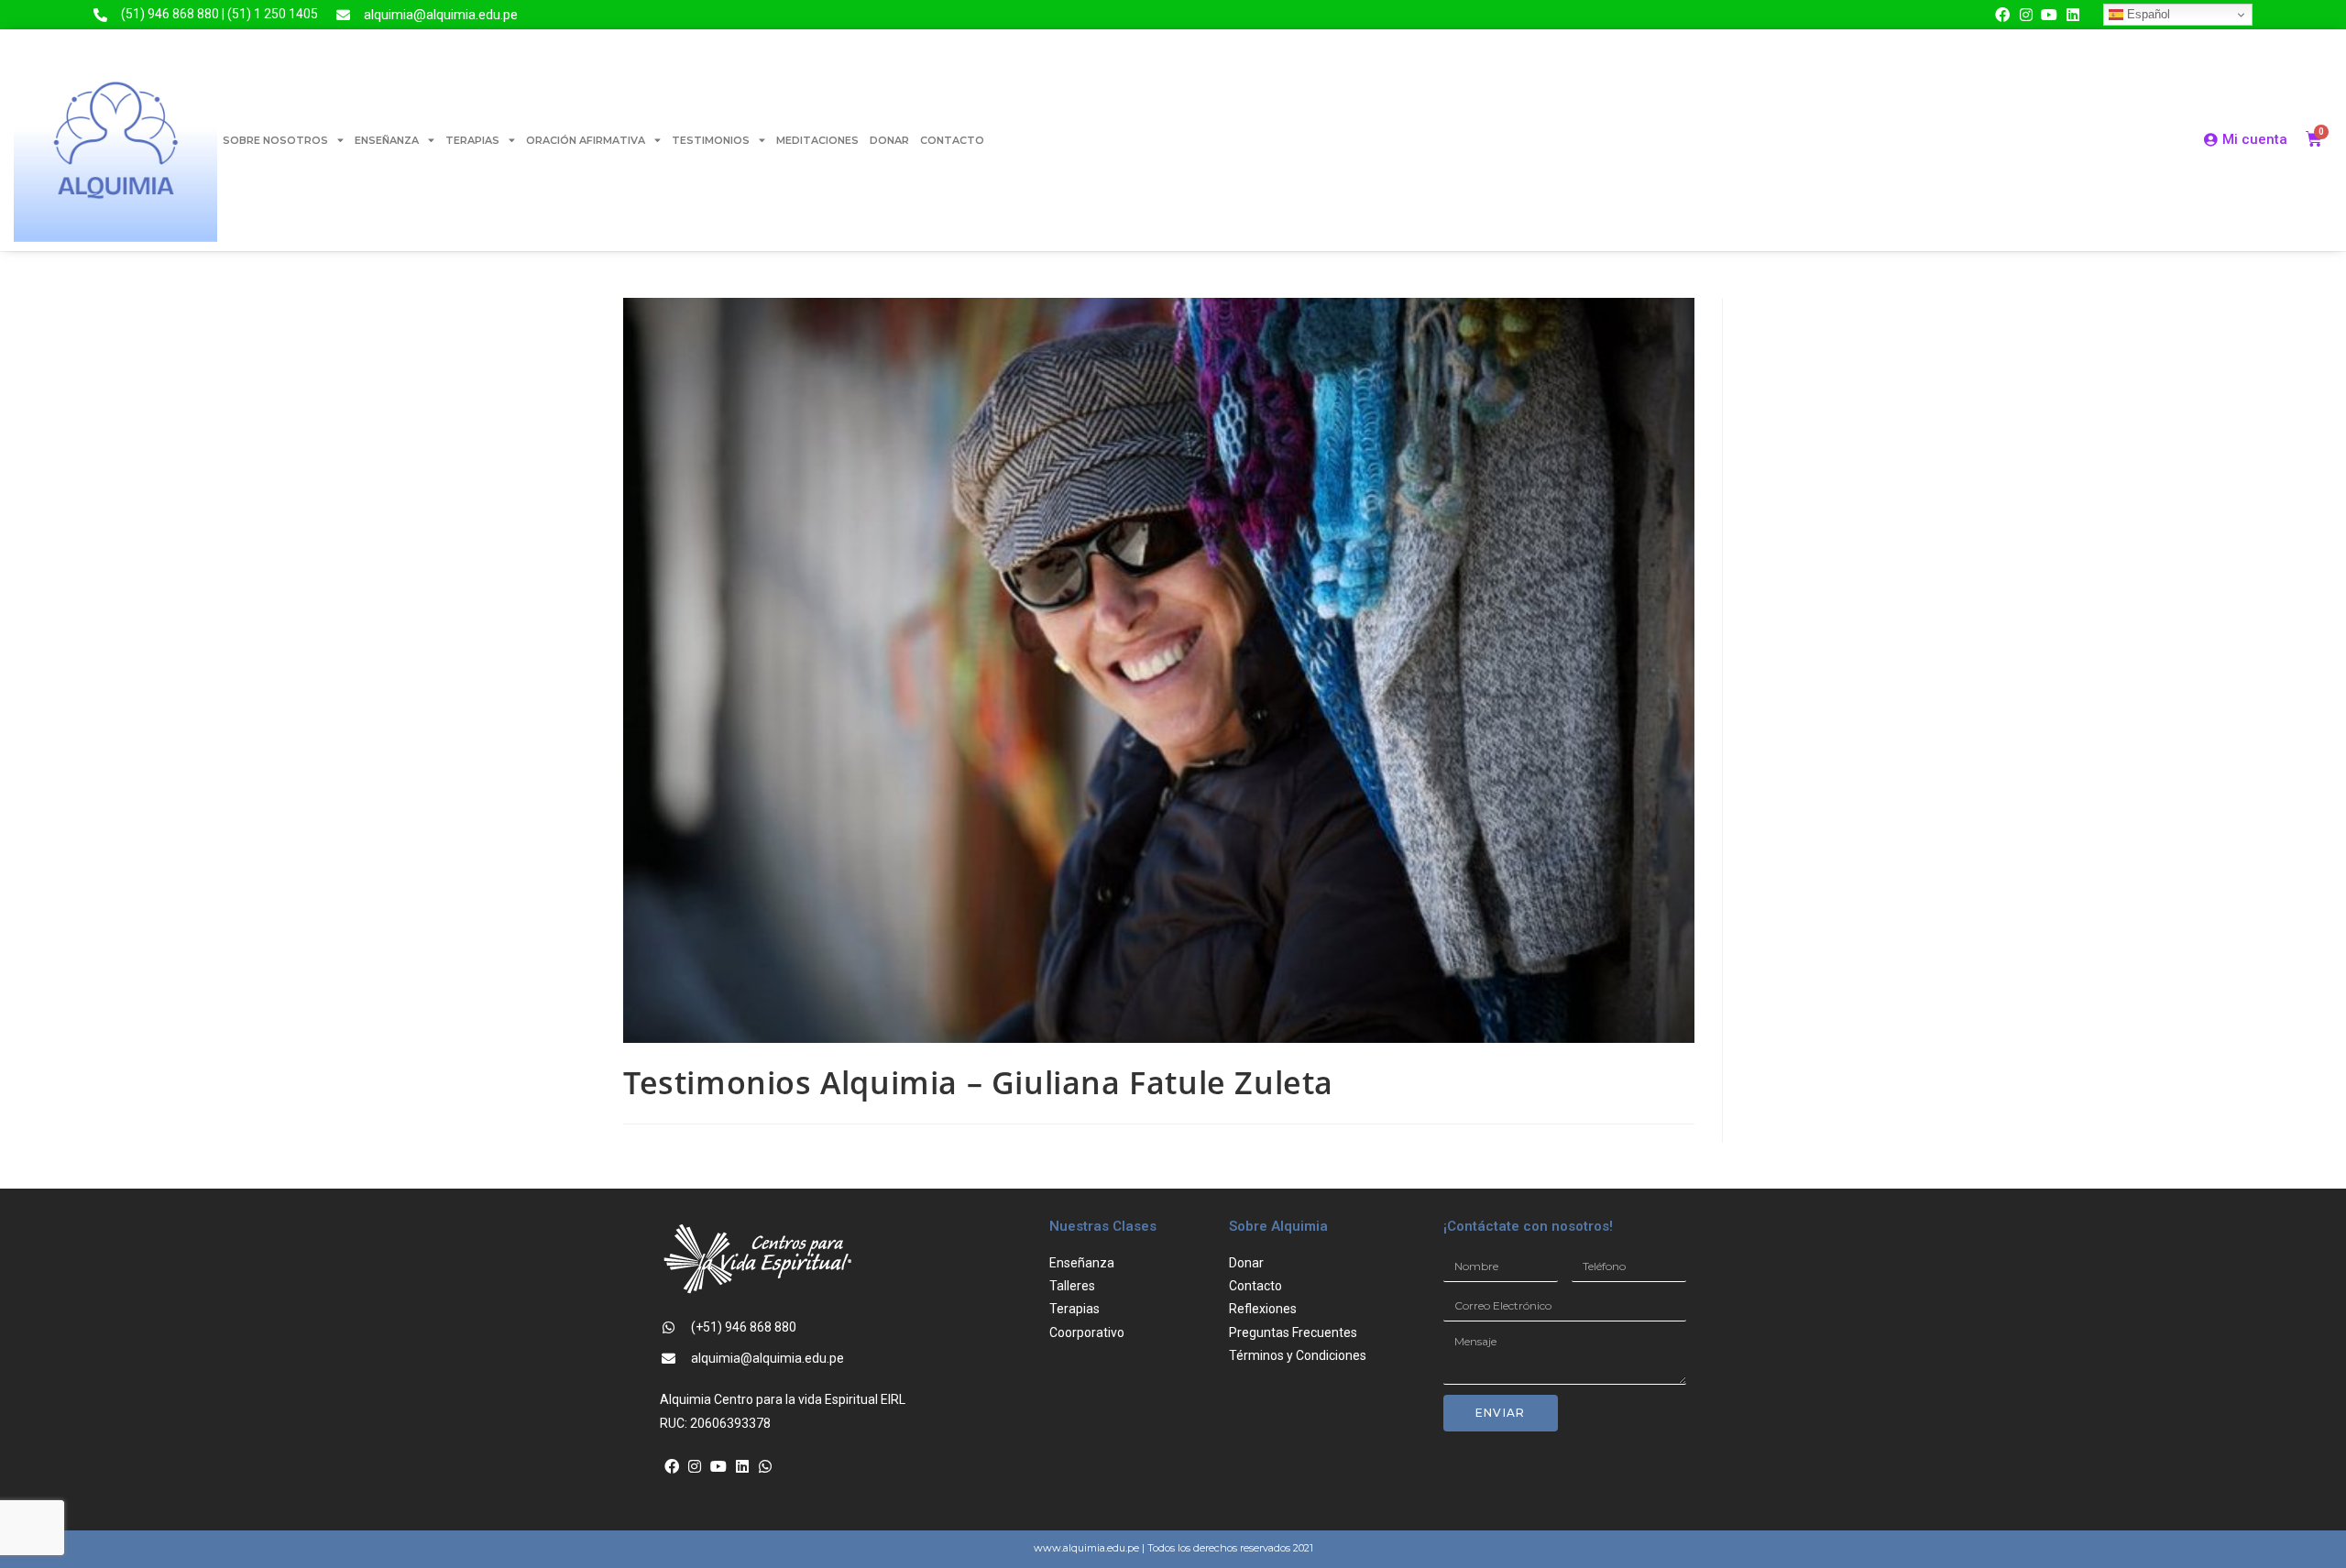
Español (2147, 14)
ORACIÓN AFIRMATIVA (586, 140)
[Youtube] (2049, 15)
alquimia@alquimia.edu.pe (441, 15)
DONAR (889, 140)
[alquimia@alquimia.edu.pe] (343, 15)
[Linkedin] (2073, 15)
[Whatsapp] (765, 1466)
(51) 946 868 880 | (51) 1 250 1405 (219, 14)
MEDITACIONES (817, 140)
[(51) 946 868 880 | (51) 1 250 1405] (100, 15)
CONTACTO (952, 140)
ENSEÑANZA (387, 140)
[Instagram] (2026, 15)
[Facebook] (2002, 15)
